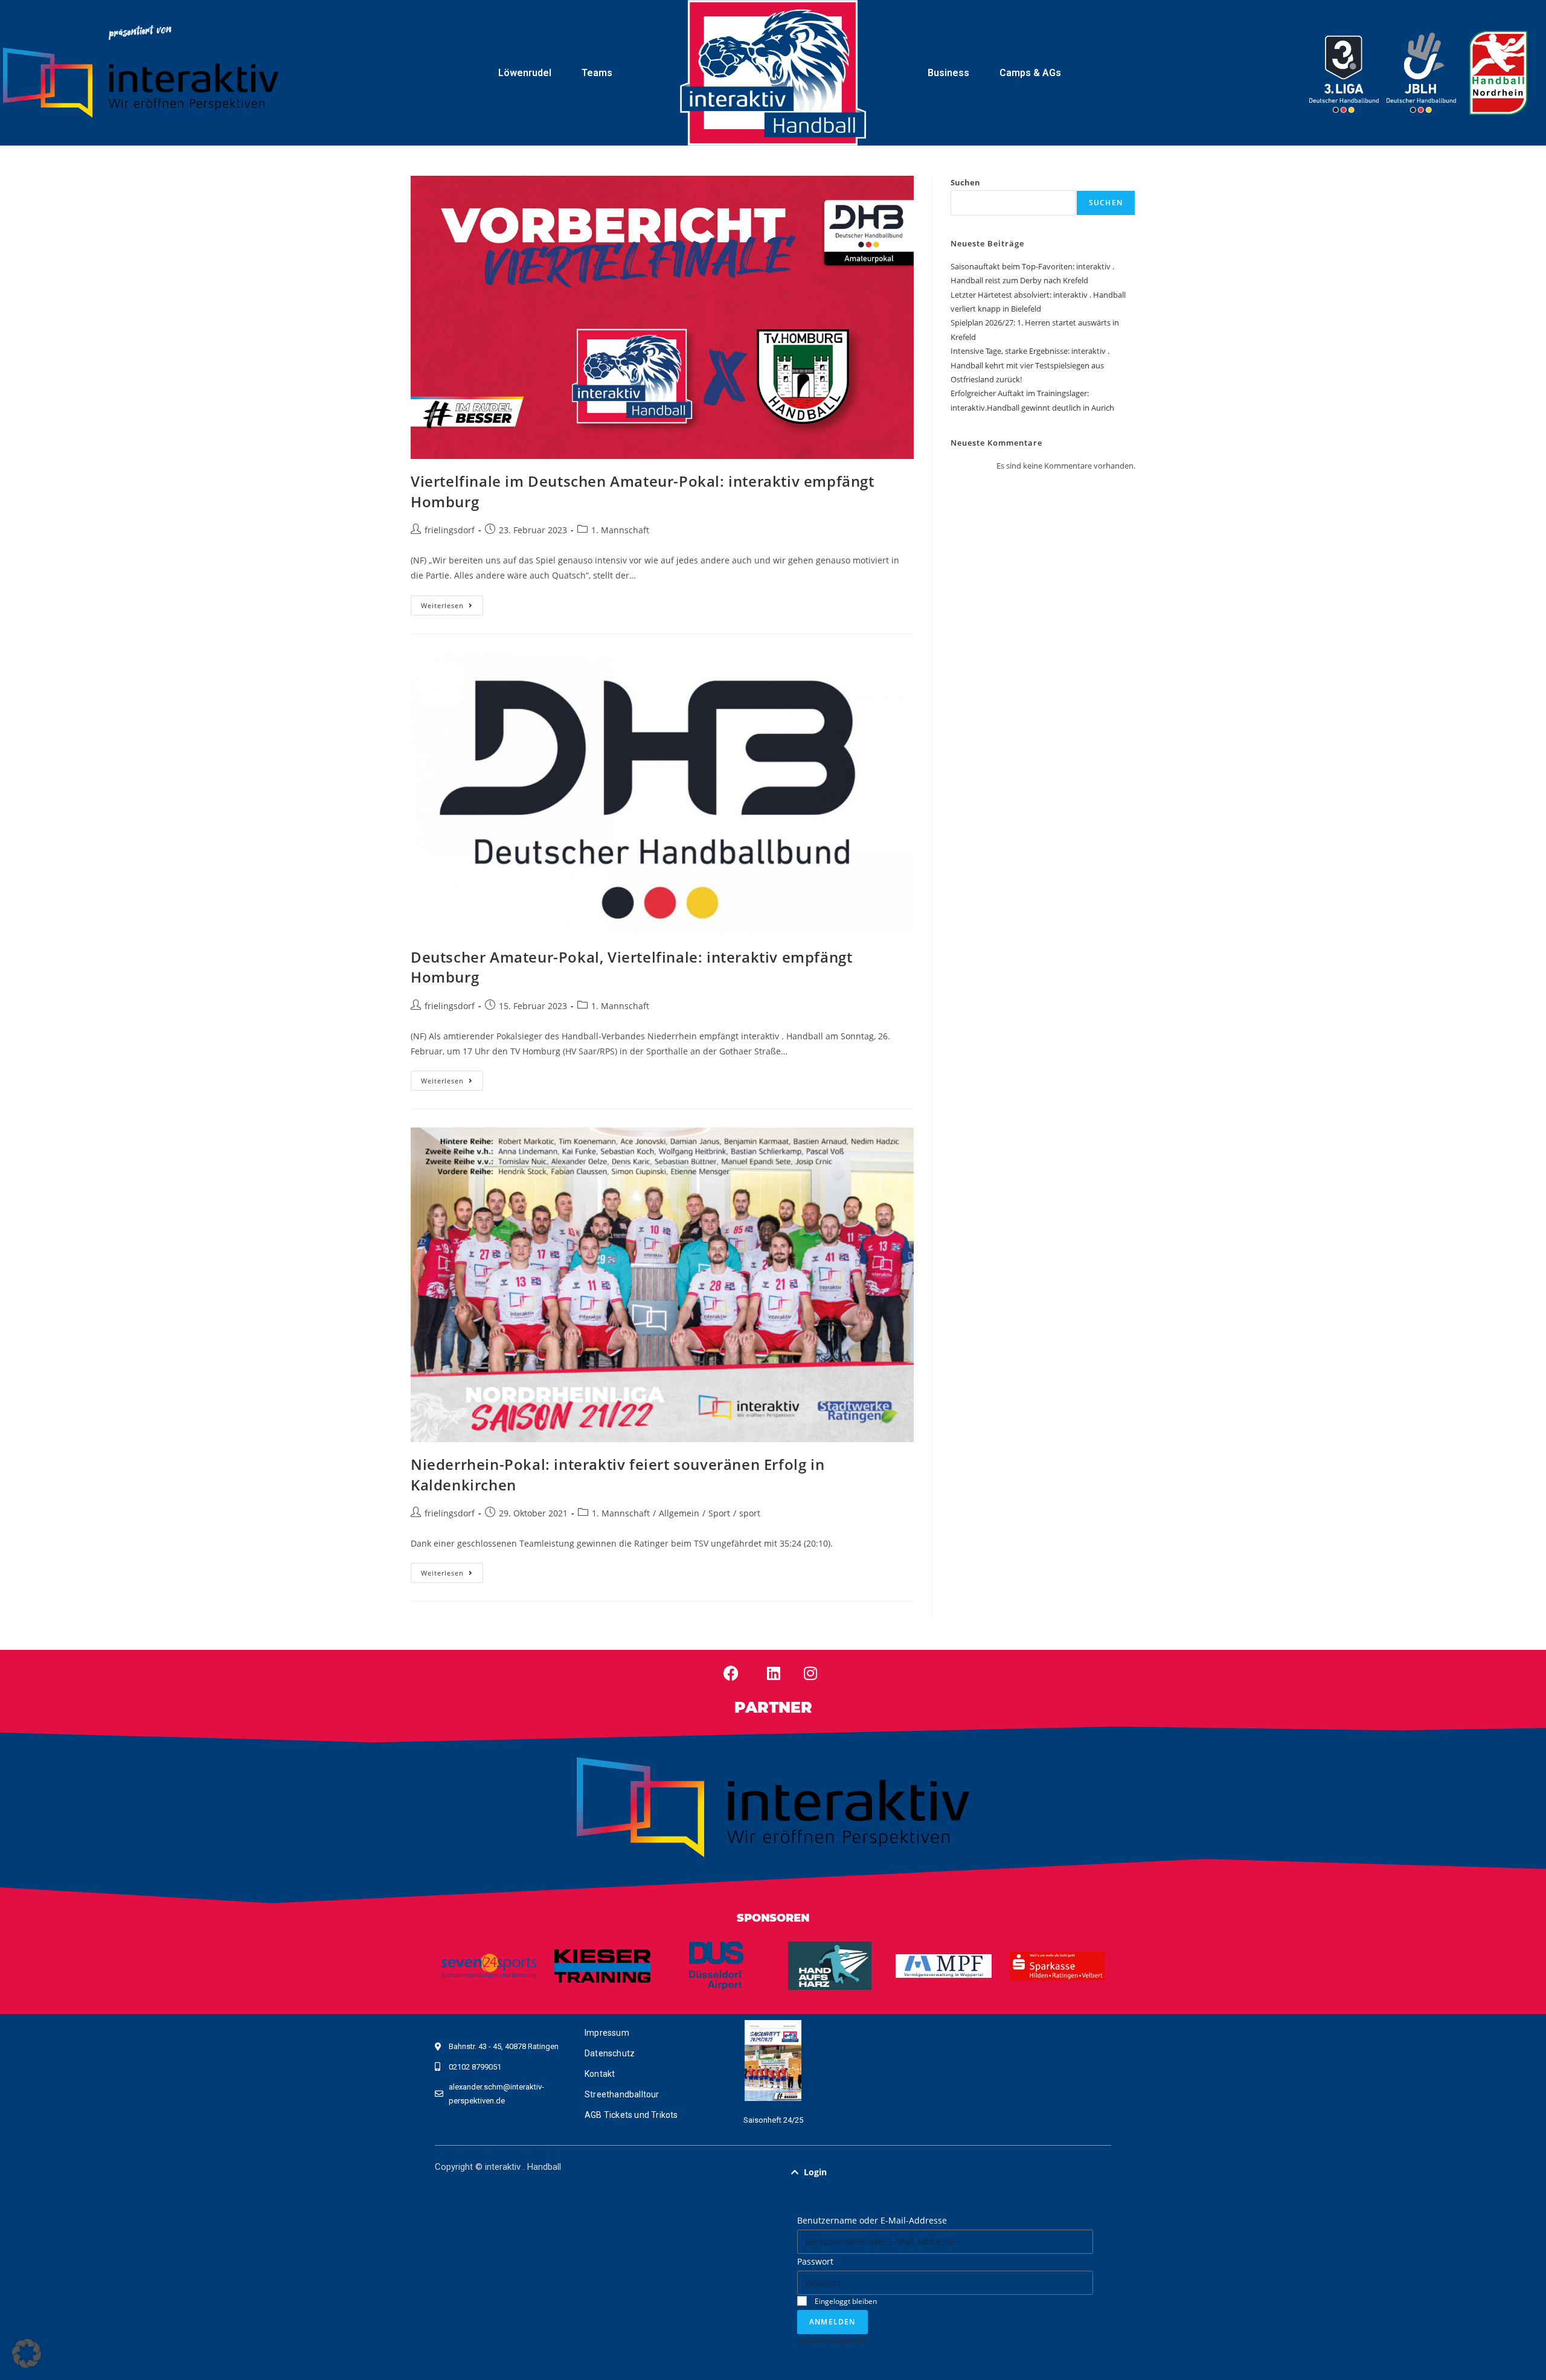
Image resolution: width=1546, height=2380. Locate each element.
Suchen (965, 182)
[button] (945, 2172)
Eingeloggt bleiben (845, 2301)
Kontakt (600, 2074)
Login (815, 2172)
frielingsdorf (450, 530)
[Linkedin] (774, 1673)
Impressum (607, 2033)
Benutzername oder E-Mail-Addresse (872, 2220)
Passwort (815, 2261)
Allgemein (679, 1513)
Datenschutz (610, 2053)
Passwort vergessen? (832, 2340)
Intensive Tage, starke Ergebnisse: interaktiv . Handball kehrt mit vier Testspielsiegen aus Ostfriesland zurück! (1030, 365)
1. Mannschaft (620, 530)
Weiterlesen (452, 603)
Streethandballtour (622, 2094)
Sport (719, 1513)
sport (750, 1513)
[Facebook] (731, 1673)
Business (948, 73)
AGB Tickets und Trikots (631, 2115)
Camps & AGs (1030, 73)
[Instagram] (810, 1673)
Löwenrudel (525, 73)
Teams (597, 73)
